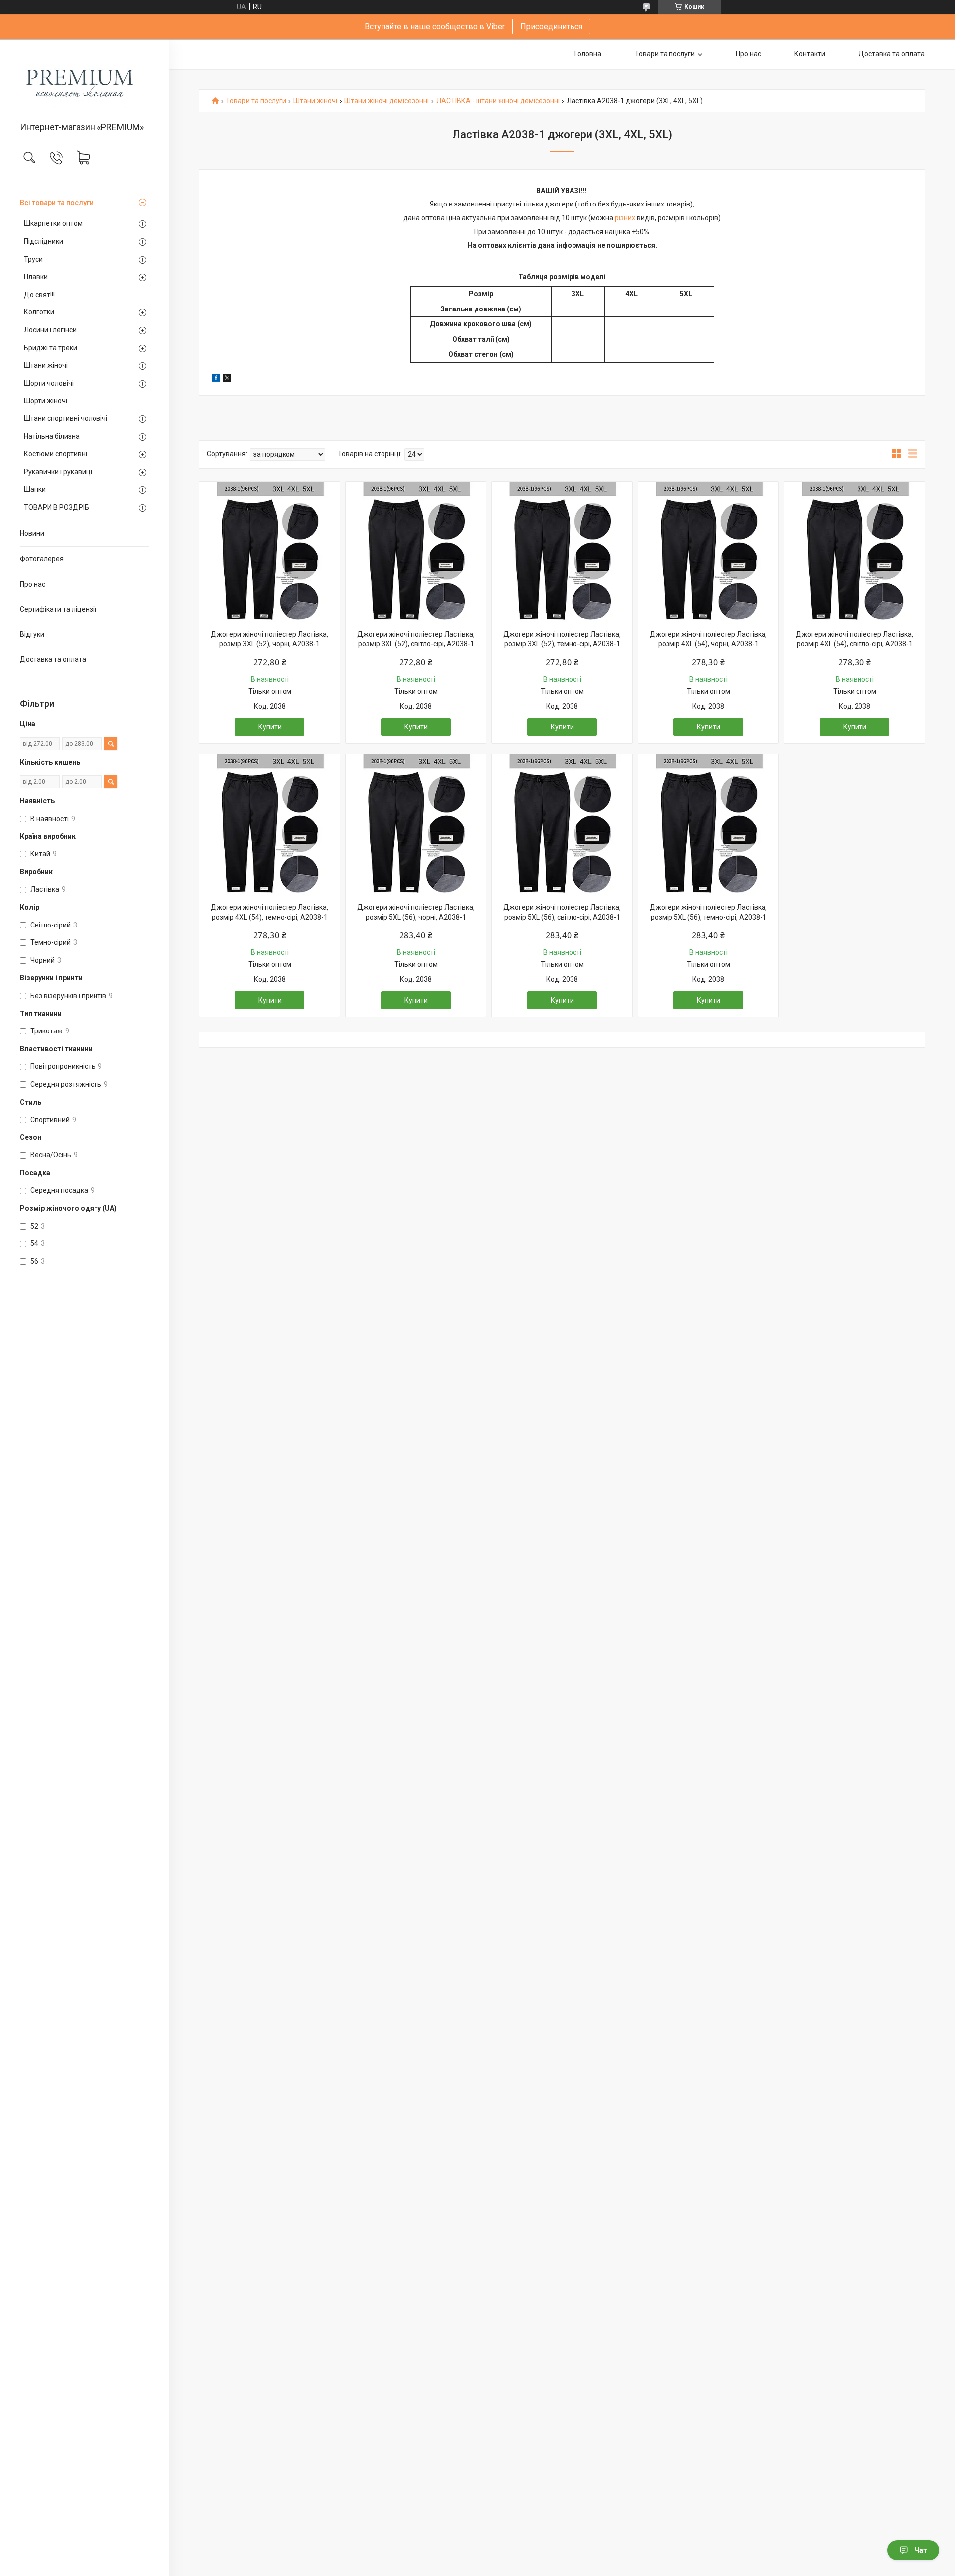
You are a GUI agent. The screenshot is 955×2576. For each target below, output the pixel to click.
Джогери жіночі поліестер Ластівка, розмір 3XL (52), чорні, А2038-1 (270, 639)
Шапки (35, 489)
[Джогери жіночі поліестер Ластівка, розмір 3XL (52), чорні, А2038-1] (270, 552)
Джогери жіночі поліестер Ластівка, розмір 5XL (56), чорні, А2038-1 (416, 912)
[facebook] (216, 379)
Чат (921, 2550)
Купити (270, 727)
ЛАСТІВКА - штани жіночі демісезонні (498, 101)
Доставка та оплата (53, 659)
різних (625, 218)
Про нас (33, 584)
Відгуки (32, 634)
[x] (227, 379)
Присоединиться (551, 27)
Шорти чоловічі (49, 383)
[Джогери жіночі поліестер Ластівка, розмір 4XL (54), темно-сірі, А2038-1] (270, 824)
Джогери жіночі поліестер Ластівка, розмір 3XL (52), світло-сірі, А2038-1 (416, 639)
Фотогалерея (42, 559)
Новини (32, 533)
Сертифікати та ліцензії (58, 609)
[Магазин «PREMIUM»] (84, 81)
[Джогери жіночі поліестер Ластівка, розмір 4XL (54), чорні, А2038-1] (708, 552)
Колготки (39, 312)
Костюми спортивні (55, 454)
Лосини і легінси (50, 330)
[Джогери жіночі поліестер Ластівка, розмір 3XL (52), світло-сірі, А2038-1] (416, 552)
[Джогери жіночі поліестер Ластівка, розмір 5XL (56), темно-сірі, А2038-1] (708, 824)
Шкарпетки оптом (53, 223)
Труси (33, 259)
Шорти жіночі (46, 401)
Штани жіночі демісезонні (386, 101)
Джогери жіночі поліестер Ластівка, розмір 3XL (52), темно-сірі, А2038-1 (562, 639)
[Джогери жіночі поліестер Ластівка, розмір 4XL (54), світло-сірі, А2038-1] (855, 552)
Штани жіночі (46, 365)
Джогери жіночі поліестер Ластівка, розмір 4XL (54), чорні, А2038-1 (708, 639)
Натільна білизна (52, 436)
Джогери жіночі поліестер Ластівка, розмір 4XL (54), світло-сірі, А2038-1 (855, 639)
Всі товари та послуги (57, 203)
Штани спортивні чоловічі (66, 418)
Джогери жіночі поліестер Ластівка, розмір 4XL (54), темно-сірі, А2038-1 (270, 912)
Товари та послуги (665, 54)
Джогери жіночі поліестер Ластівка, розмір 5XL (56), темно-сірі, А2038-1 (708, 912)
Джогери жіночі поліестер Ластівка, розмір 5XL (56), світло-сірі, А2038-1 (562, 912)
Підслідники (44, 241)
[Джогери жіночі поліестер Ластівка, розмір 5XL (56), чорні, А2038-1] (416, 824)
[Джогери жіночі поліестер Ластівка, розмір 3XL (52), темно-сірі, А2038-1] (562, 552)
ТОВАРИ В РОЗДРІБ (56, 507)
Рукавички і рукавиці (58, 472)
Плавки (36, 277)
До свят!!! (39, 295)
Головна (588, 54)
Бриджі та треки (50, 348)
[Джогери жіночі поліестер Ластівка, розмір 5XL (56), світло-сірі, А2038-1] (562, 824)
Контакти (810, 54)
